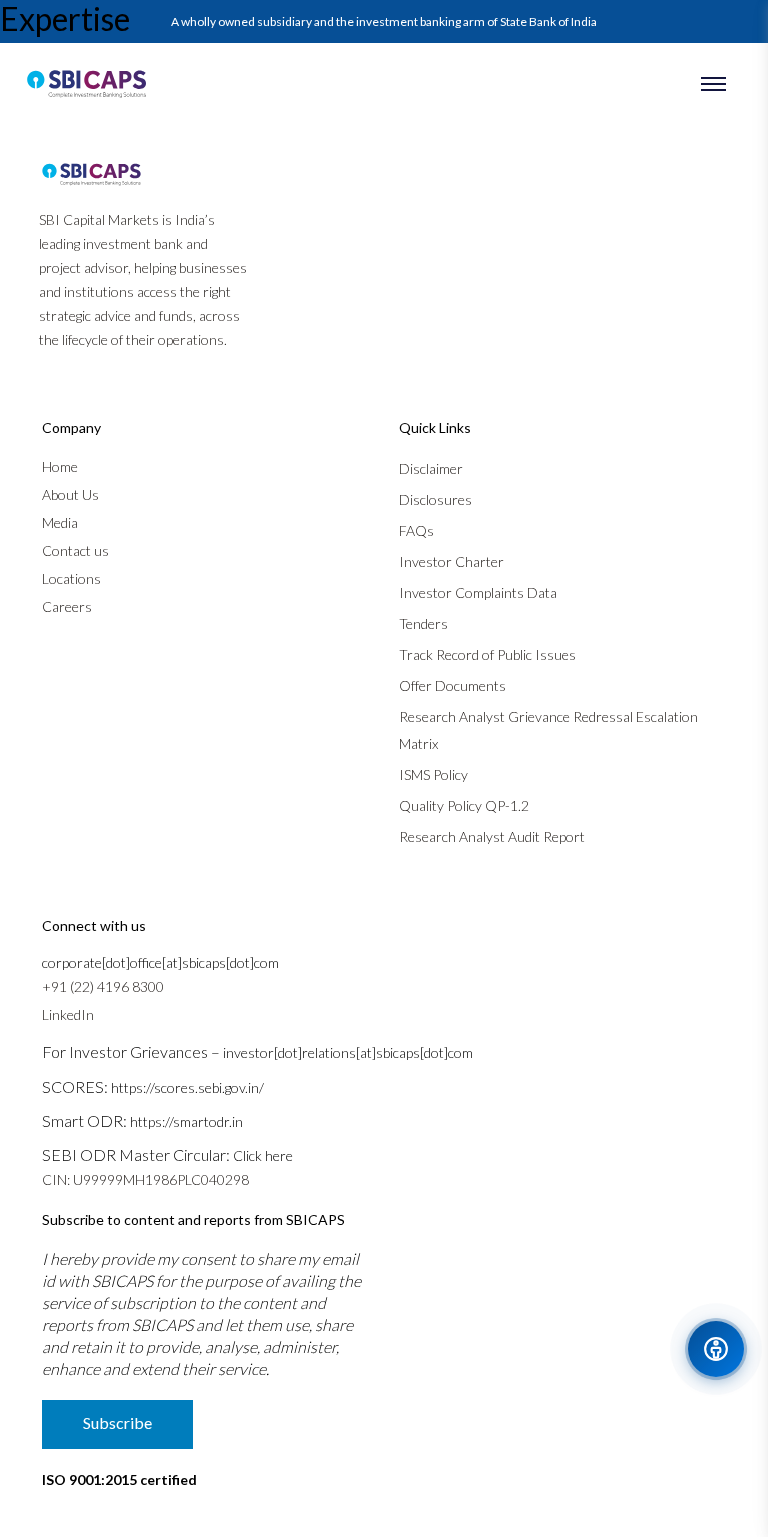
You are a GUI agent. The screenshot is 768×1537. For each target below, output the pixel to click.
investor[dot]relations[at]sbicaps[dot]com (348, 1052)
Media (60, 522)
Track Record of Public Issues (487, 654)
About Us (70, 494)
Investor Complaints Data (478, 592)
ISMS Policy (433, 774)
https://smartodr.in (186, 1121)
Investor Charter (451, 561)
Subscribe (117, 1422)
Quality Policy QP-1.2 (464, 805)
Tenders (423, 623)
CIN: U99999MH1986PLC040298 (145, 1179)
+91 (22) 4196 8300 (103, 986)
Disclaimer (431, 468)
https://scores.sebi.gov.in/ (187, 1087)
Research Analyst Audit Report (492, 836)
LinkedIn (68, 1014)
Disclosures (435, 499)
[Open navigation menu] (713, 84)
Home (60, 466)
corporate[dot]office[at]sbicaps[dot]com (160, 962)
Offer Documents (452, 685)
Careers (67, 606)
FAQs (416, 530)
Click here (263, 1155)
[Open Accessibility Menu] (716, 1349)
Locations (71, 578)
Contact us (75, 550)
